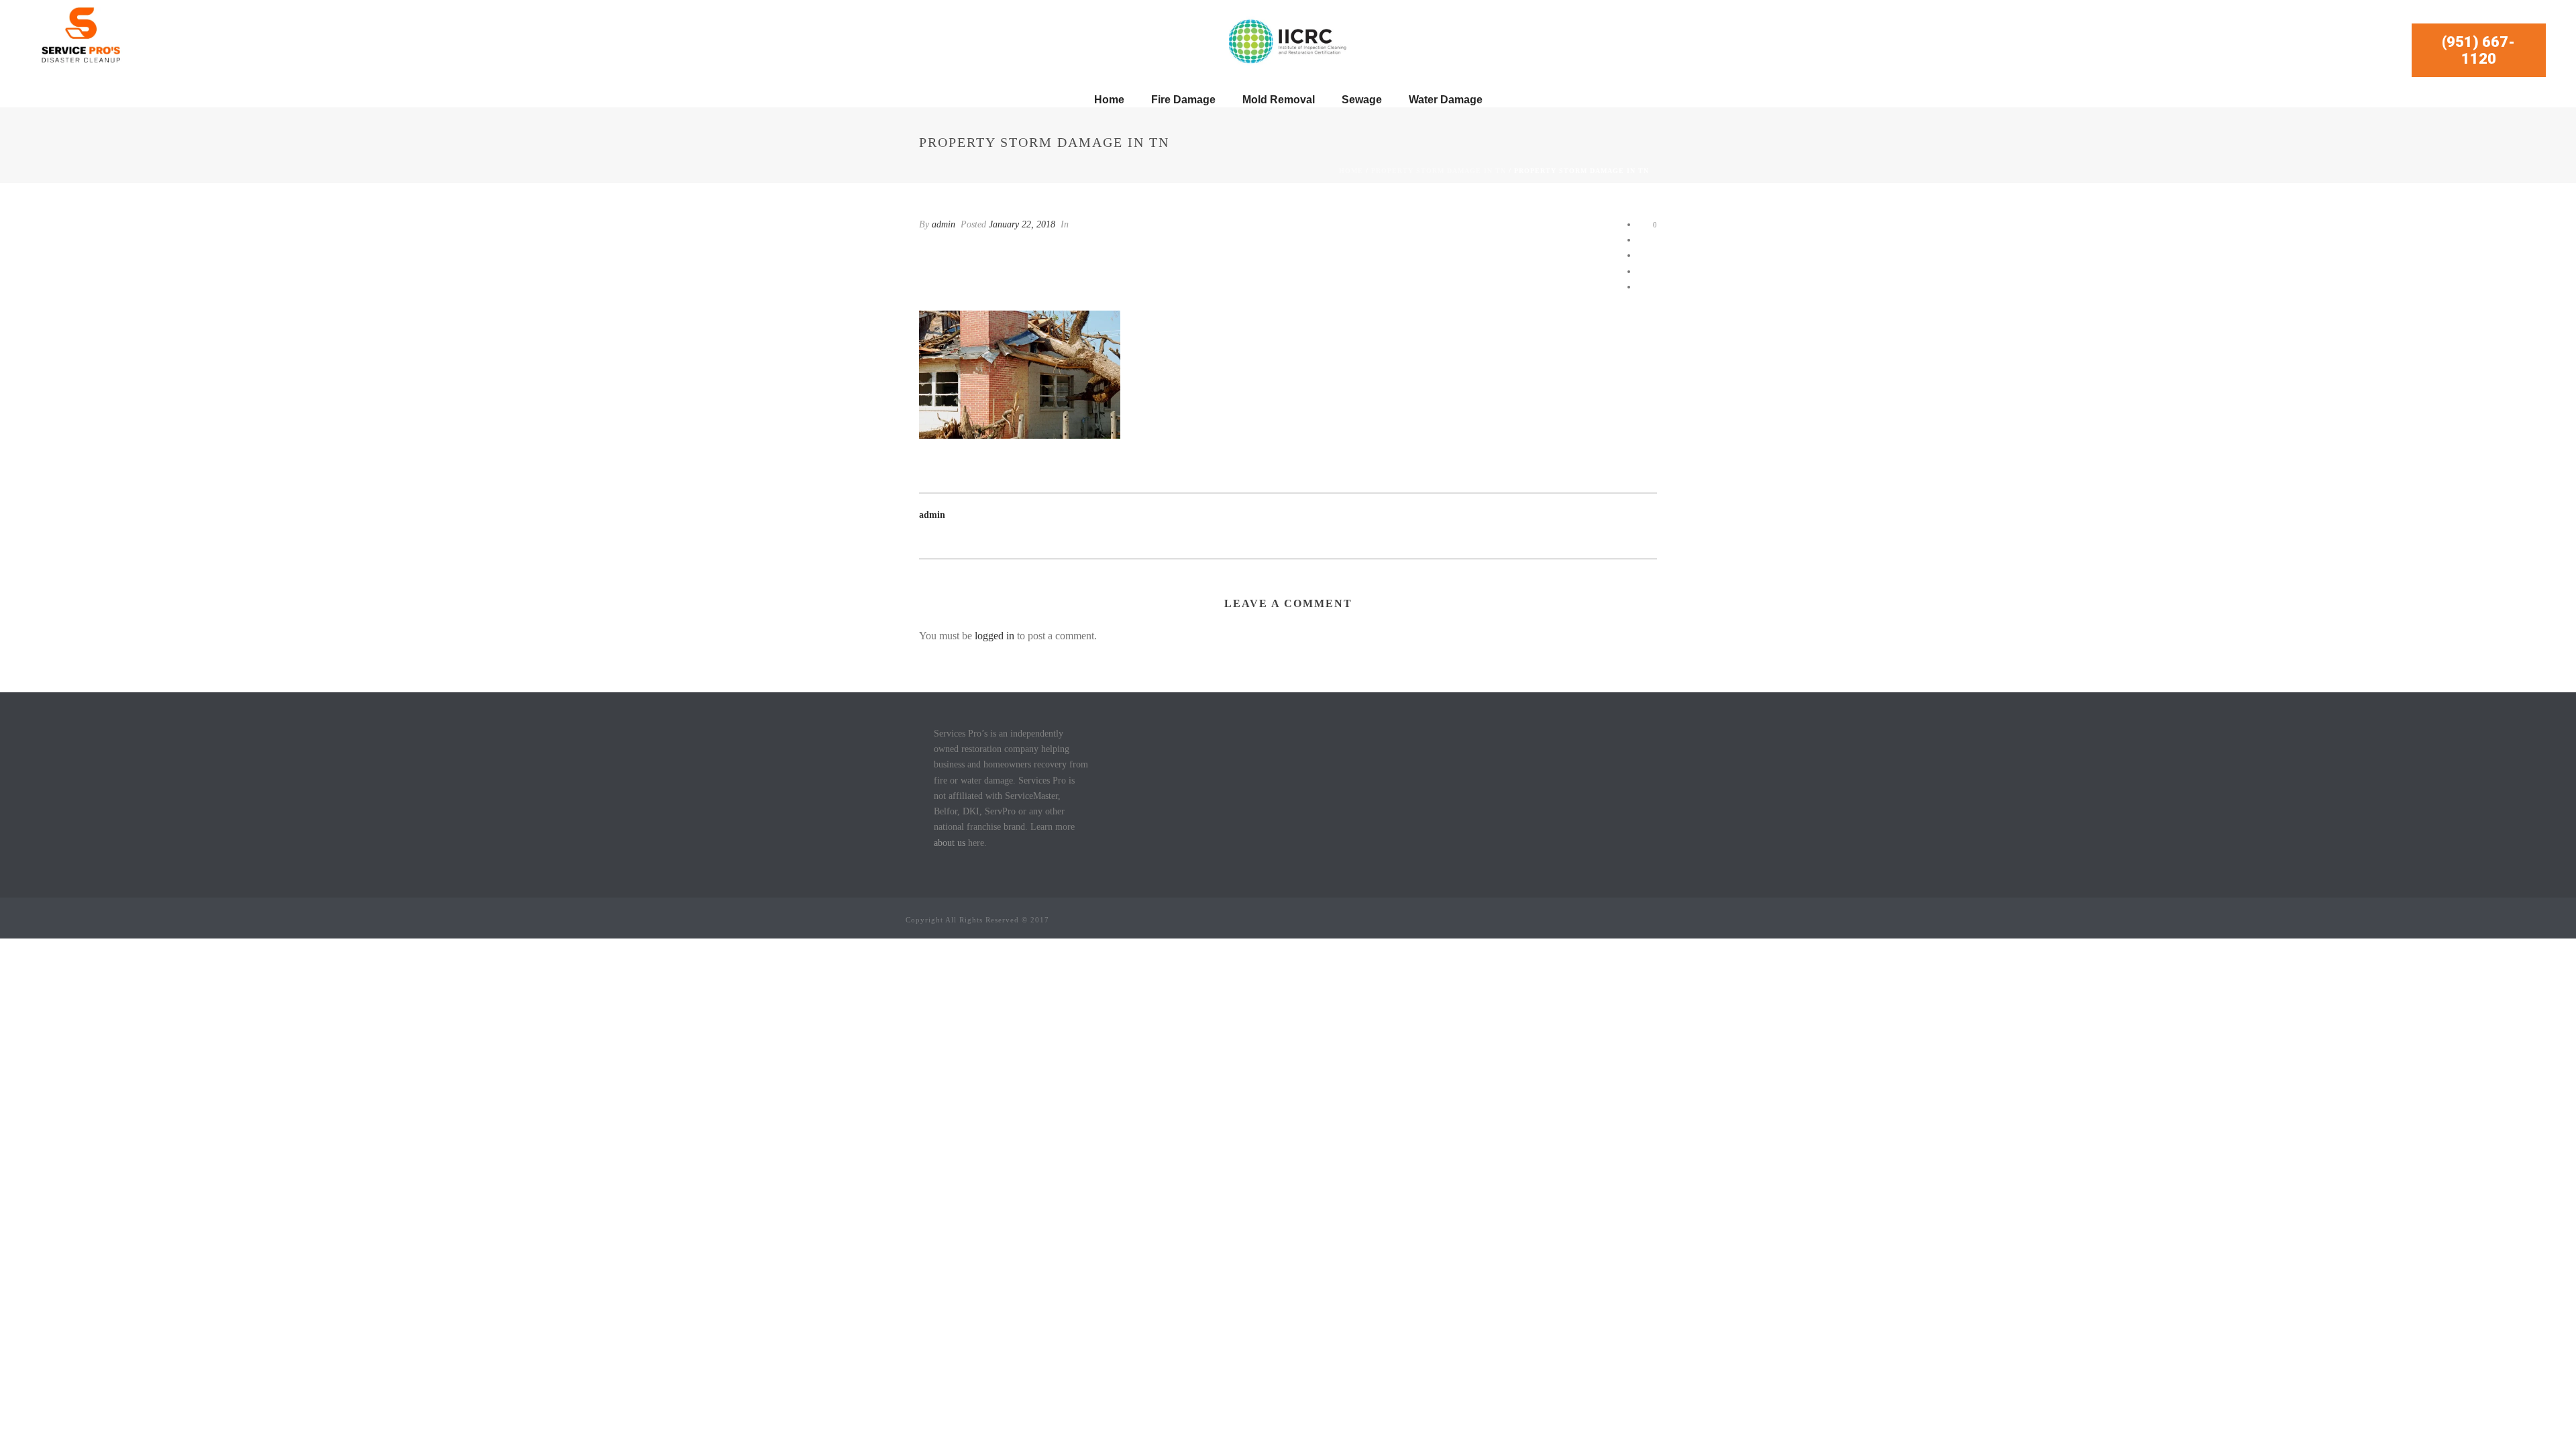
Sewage (1362, 100)
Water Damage (1446, 100)
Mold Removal (1279, 100)
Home (1109, 100)
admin (944, 224)
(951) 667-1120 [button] (2478, 50)
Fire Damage (1183, 100)
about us (950, 843)
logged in (995, 636)
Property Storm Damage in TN (1439, 171)
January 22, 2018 (1022, 224)
